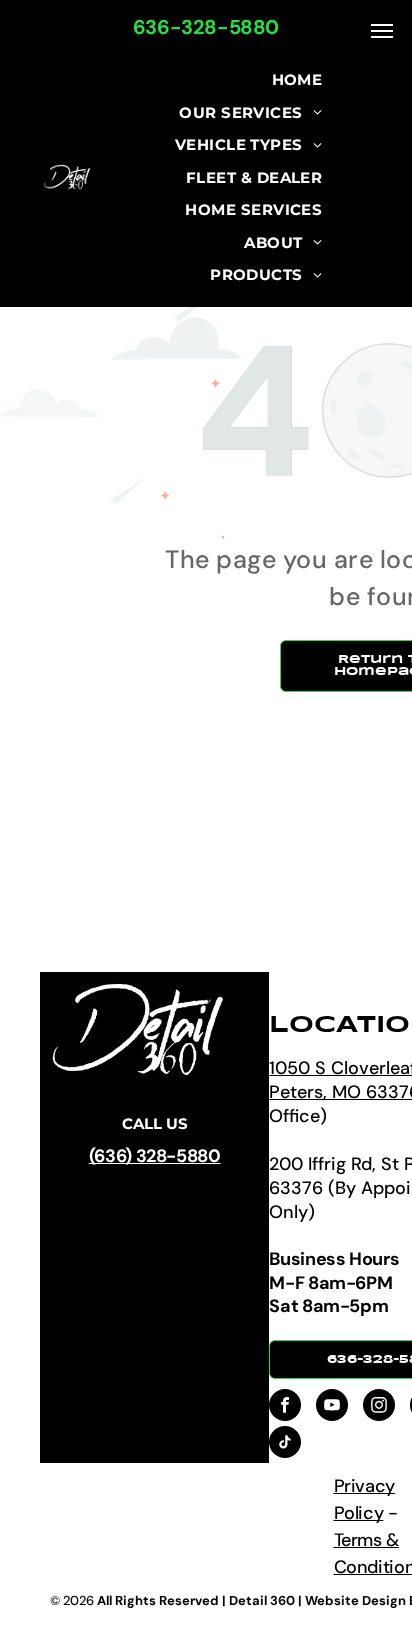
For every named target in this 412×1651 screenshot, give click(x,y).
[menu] (382, 31)
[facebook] (285, 1407)
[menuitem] (297, 80)
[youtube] (332, 1407)
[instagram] (379, 1407)
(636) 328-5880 (155, 1156)
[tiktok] (285, 1444)
